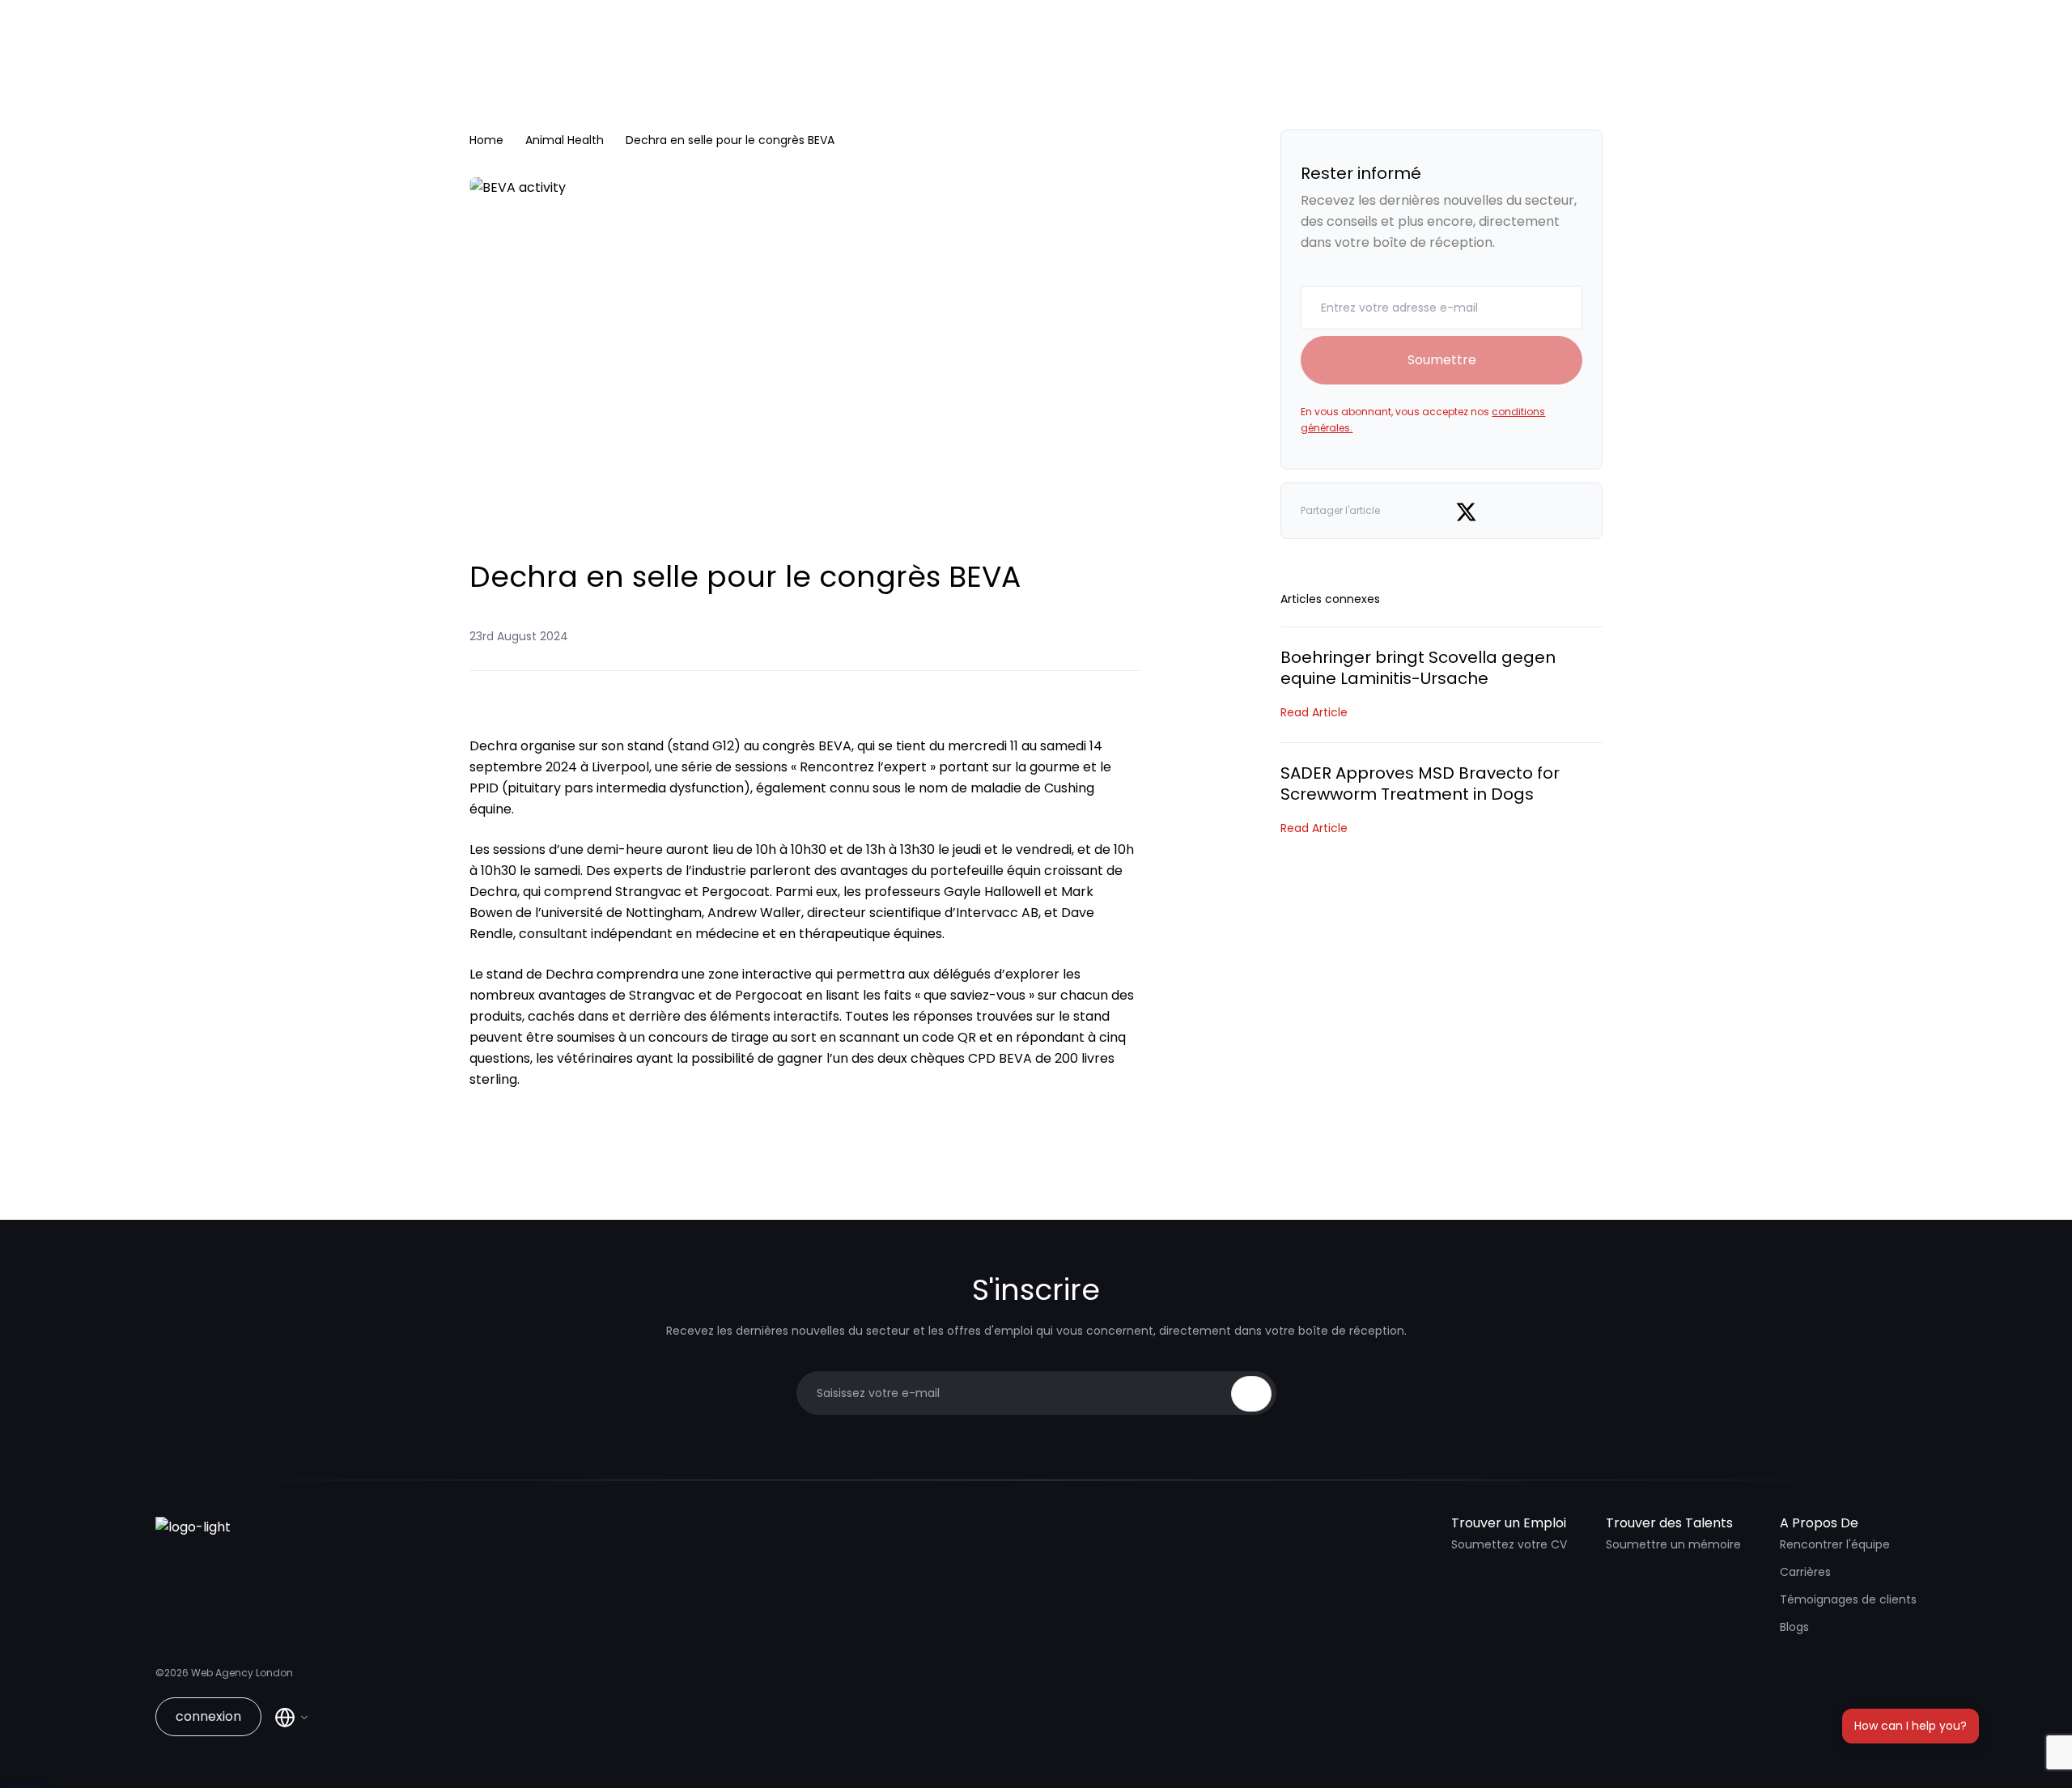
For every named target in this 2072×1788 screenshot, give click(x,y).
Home (486, 140)
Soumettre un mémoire (1673, 1544)
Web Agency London (242, 1673)
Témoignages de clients (1848, 1599)
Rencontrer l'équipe (1835, 1544)
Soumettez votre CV (1509, 1544)
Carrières (1805, 1572)
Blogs (1794, 1627)
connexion (208, 1716)
